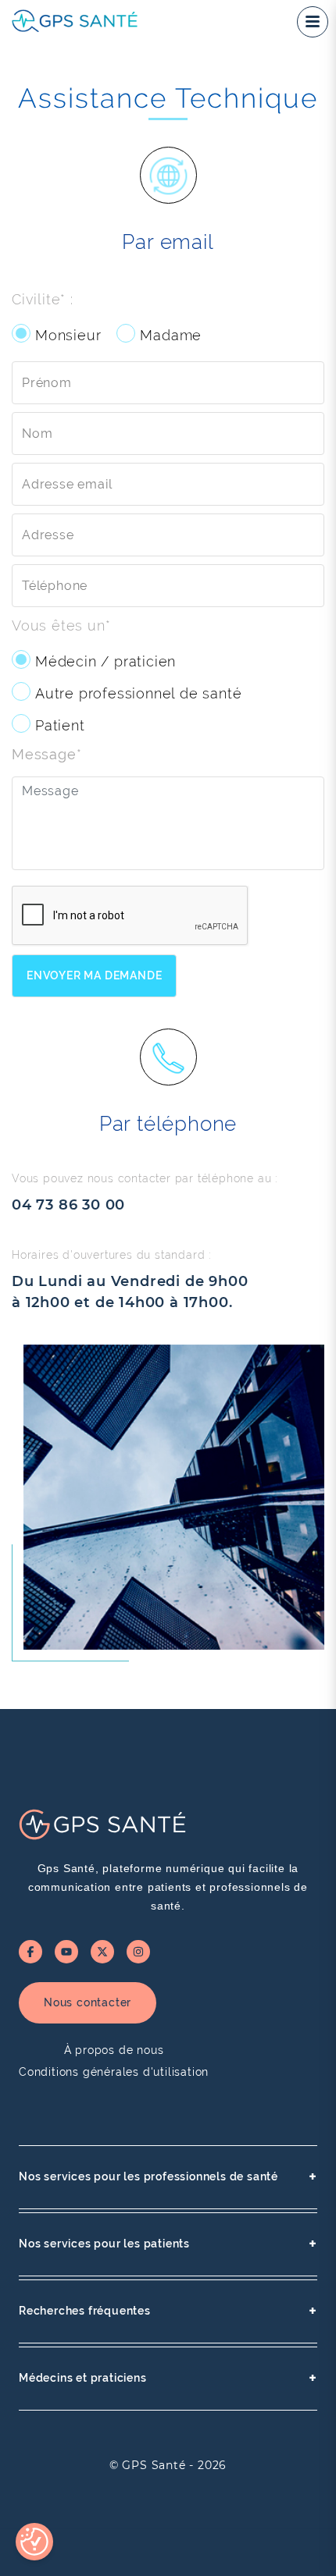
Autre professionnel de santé (138, 693)
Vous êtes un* (61, 625)
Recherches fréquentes (168, 2311)
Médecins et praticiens (168, 2378)
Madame (171, 335)
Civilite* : (43, 299)
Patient (60, 725)
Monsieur (68, 335)
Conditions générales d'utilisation (114, 2072)
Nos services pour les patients (168, 2244)
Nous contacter (88, 2002)
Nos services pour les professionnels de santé (168, 2177)
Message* (46, 754)
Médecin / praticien (105, 661)
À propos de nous (114, 2050)
